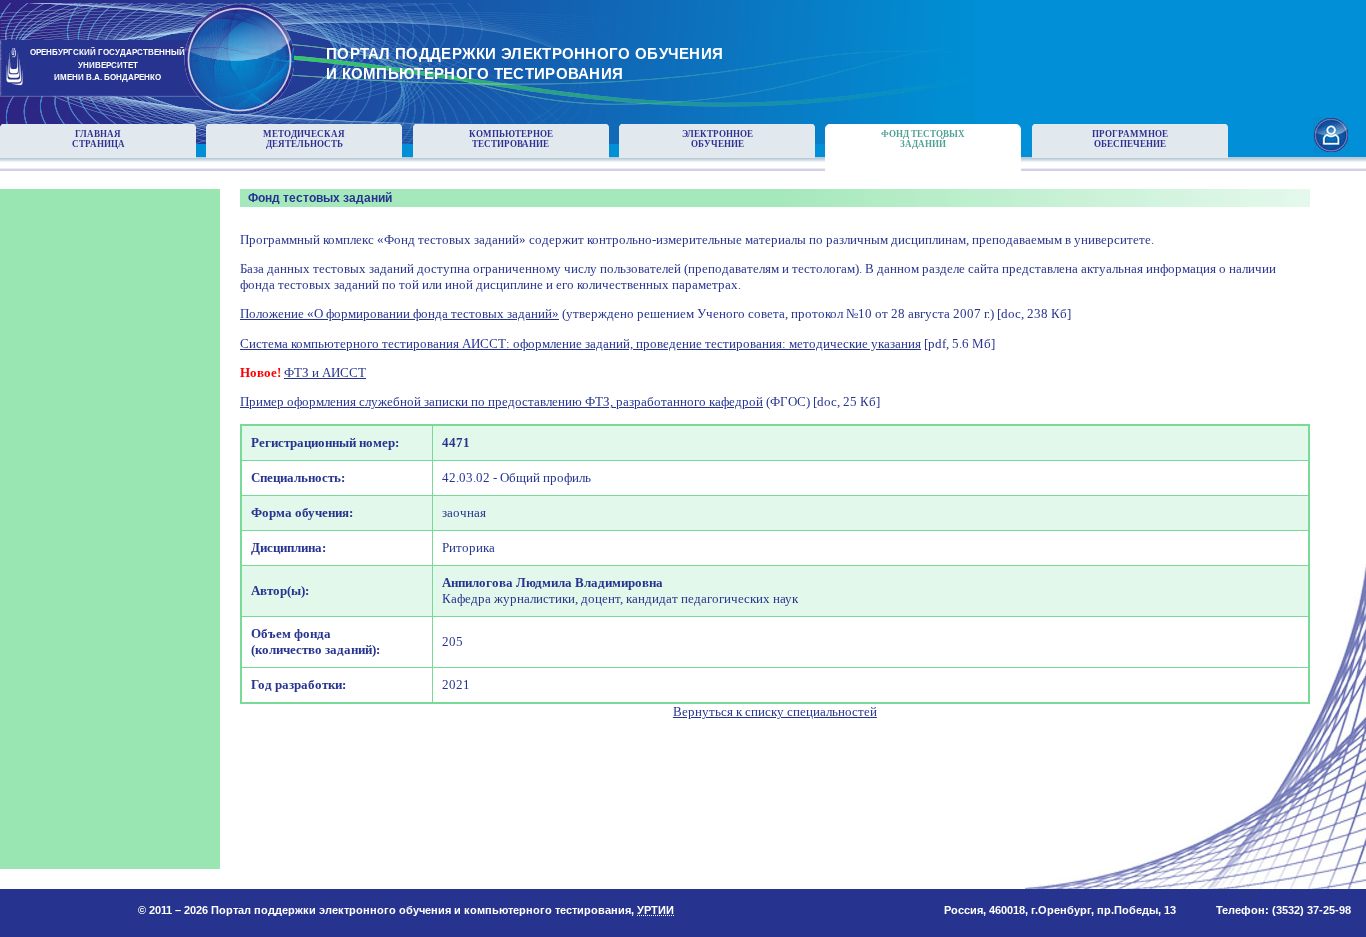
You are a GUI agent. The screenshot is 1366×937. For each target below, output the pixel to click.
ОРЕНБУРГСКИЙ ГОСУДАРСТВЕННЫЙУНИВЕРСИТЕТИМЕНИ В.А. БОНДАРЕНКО (107, 65)
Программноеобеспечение (1130, 139)
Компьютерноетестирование (511, 139)
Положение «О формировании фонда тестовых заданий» (399, 313)
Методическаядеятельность (304, 139)
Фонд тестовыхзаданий (923, 139)
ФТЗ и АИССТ (325, 372)
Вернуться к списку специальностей (775, 711)
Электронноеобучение (717, 139)
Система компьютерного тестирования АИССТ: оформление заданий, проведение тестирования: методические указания (580, 343)
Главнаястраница (98, 139)
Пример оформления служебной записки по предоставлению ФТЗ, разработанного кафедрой (501, 401)
